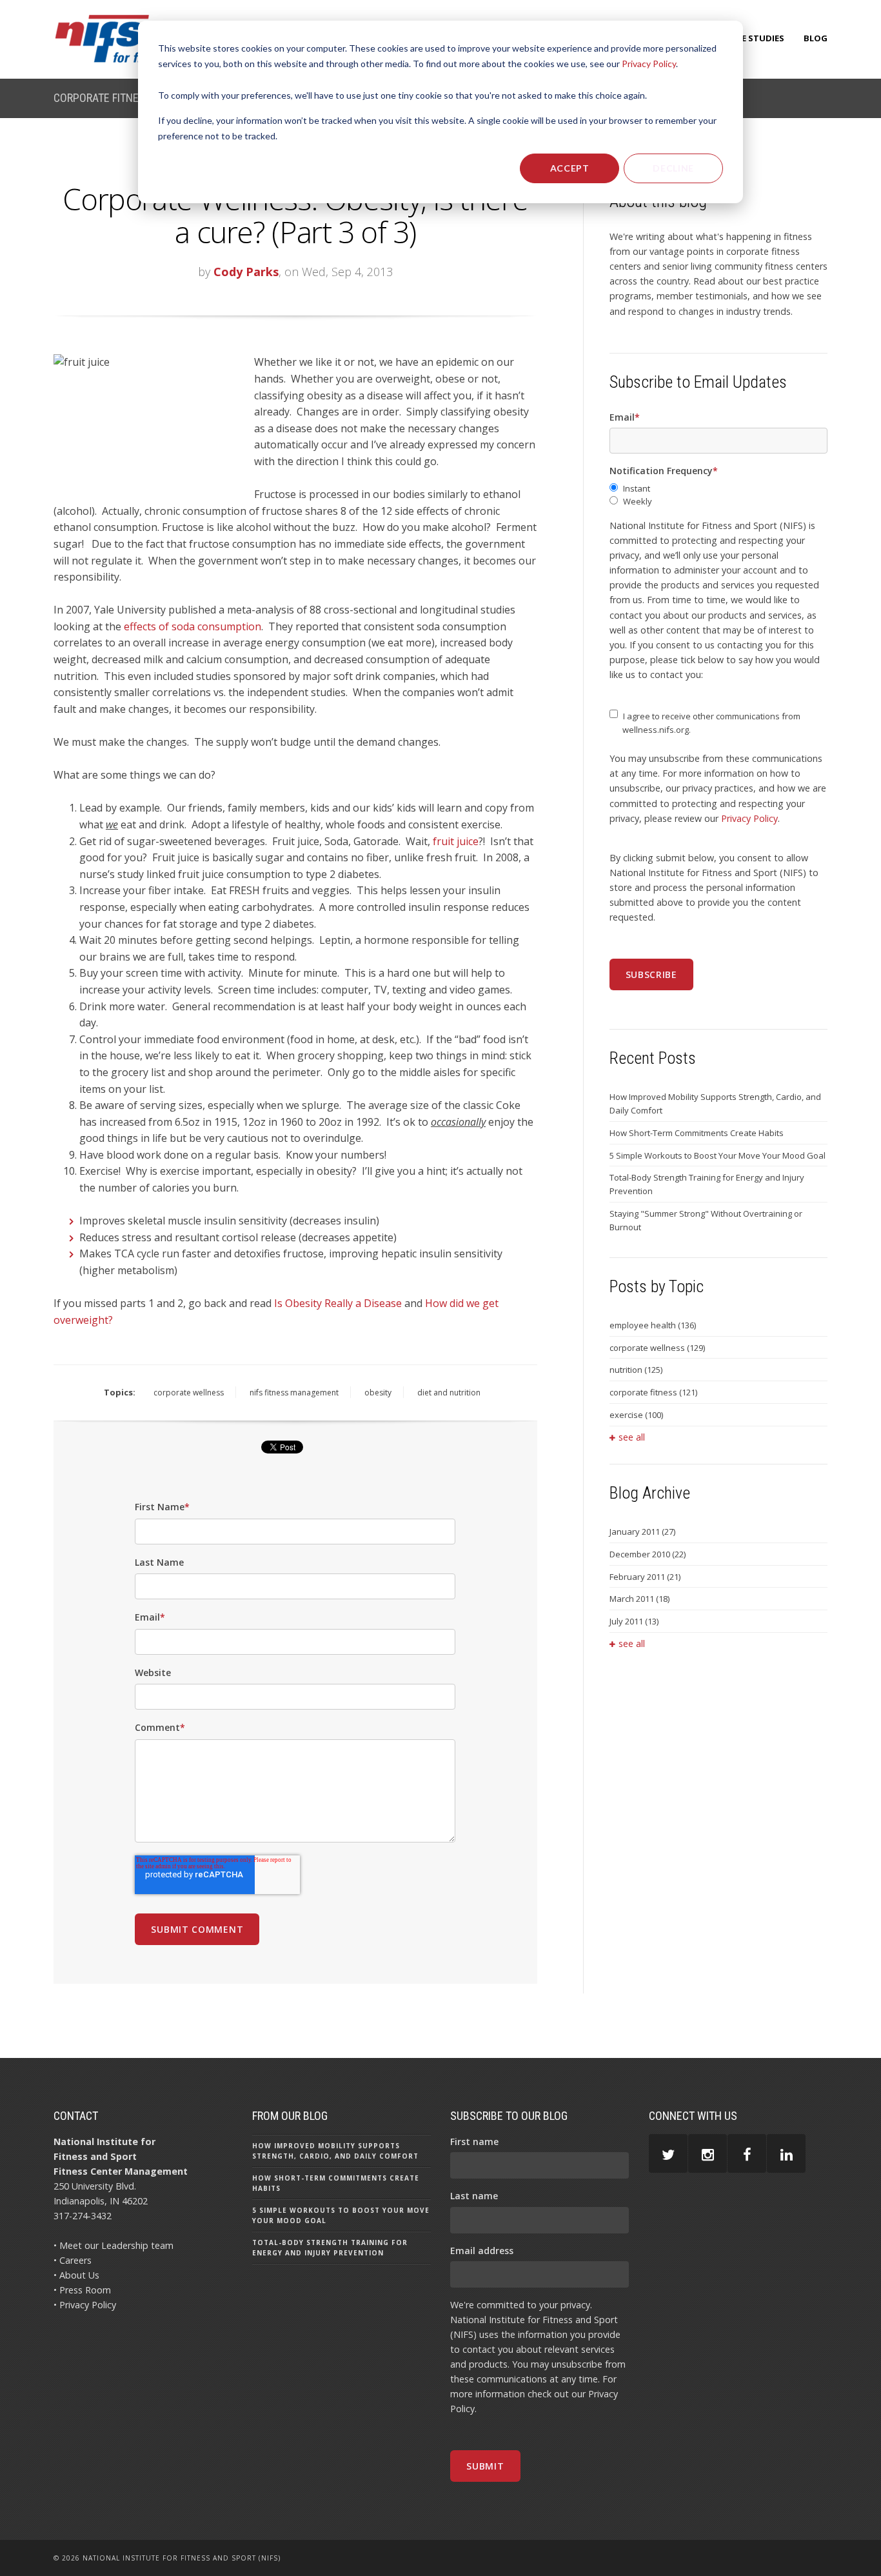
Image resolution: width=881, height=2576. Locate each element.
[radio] (718, 489)
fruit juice (456, 841)
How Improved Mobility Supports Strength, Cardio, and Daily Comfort (715, 1103)
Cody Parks (246, 272)
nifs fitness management (294, 1393)
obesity (378, 1393)
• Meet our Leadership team (114, 2245)
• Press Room (82, 2290)
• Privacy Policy (85, 2305)
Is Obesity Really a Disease (338, 1303)
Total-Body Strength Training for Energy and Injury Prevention (707, 1184)
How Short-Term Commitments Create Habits (697, 1133)
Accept (570, 168)
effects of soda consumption (193, 626)
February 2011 (645, 1577)
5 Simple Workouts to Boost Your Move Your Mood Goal (718, 1155)
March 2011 (639, 1599)
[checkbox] (718, 495)
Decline (673, 168)
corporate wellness (189, 1393)
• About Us (76, 2275)
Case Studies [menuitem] (755, 38)
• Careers (73, 2260)
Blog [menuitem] (816, 38)
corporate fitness (653, 1392)
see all (632, 1437)
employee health (653, 1325)
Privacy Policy (649, 64)
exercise (636, 1415)
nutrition (636, 1370)
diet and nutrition (449, 1393)
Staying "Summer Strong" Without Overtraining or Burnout (706, 1220)
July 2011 (634, 1621)
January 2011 (642, 1532)
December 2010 (648, 1554)
